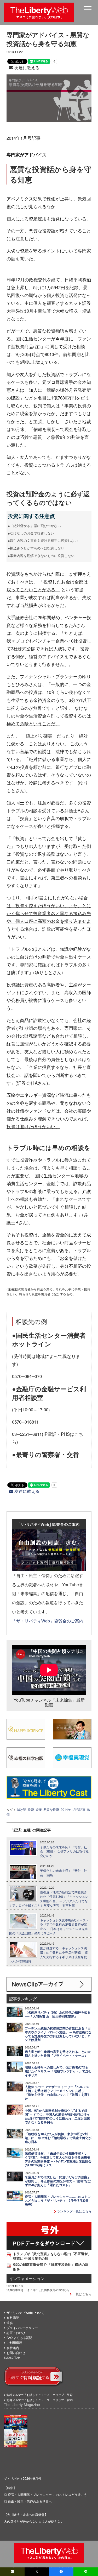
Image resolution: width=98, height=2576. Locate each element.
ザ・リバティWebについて (25, 2312)
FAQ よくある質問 (19, 2337)
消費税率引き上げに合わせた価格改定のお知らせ (38, 2290)
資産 (39, 1809)
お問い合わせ (16, 2353)
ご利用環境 (14, 2342)
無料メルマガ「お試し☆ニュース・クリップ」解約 (40, 2400)
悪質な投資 (51, 1809)
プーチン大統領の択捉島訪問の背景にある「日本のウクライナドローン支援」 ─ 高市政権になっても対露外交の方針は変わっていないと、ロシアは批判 (58, 2034)
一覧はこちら (82, 2294)
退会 (10, 2323)
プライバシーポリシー (22, 2328)
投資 (31, 1809)
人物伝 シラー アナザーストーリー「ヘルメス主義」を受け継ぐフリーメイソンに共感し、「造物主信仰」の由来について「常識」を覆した (58, 2093)
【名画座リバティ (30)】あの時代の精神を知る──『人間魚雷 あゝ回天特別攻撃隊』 (58, 2014)
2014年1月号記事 (73, 1809)
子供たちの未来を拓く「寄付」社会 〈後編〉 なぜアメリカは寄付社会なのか (64, 1851)
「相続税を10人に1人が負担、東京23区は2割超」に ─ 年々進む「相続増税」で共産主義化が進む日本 (58, 2138)
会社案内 (13, 2348)
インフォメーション (27, 2278)
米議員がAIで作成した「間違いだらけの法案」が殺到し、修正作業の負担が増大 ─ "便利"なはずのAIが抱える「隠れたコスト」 (58, 2181)
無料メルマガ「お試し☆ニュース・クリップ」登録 (40, 2395)
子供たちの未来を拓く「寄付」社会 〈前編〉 (64, 1873)
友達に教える (26, 68)
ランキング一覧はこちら (74, 2211)
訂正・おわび (16, 2333)
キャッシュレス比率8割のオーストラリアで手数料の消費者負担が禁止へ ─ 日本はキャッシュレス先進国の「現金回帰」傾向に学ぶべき (49, 1927)
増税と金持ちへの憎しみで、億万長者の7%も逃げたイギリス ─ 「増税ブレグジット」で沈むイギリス (58, 2071)
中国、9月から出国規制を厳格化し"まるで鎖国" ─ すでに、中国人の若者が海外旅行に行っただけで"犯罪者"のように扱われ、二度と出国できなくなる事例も (57, 2116)
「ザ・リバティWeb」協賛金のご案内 (48, 1621)
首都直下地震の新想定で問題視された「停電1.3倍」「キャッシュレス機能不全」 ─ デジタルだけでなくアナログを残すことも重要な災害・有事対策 (49, 1899)
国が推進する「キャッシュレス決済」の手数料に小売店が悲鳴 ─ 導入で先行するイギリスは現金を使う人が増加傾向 (48, 1955)
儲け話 (21, 1809)
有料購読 (13, 2317)
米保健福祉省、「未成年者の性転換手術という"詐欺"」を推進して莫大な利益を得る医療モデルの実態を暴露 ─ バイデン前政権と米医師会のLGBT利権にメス (58, 2159)
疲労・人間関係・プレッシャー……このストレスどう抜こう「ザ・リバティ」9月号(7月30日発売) (58, 2201)
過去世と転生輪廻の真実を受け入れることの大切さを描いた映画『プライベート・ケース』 (58, 2054)
